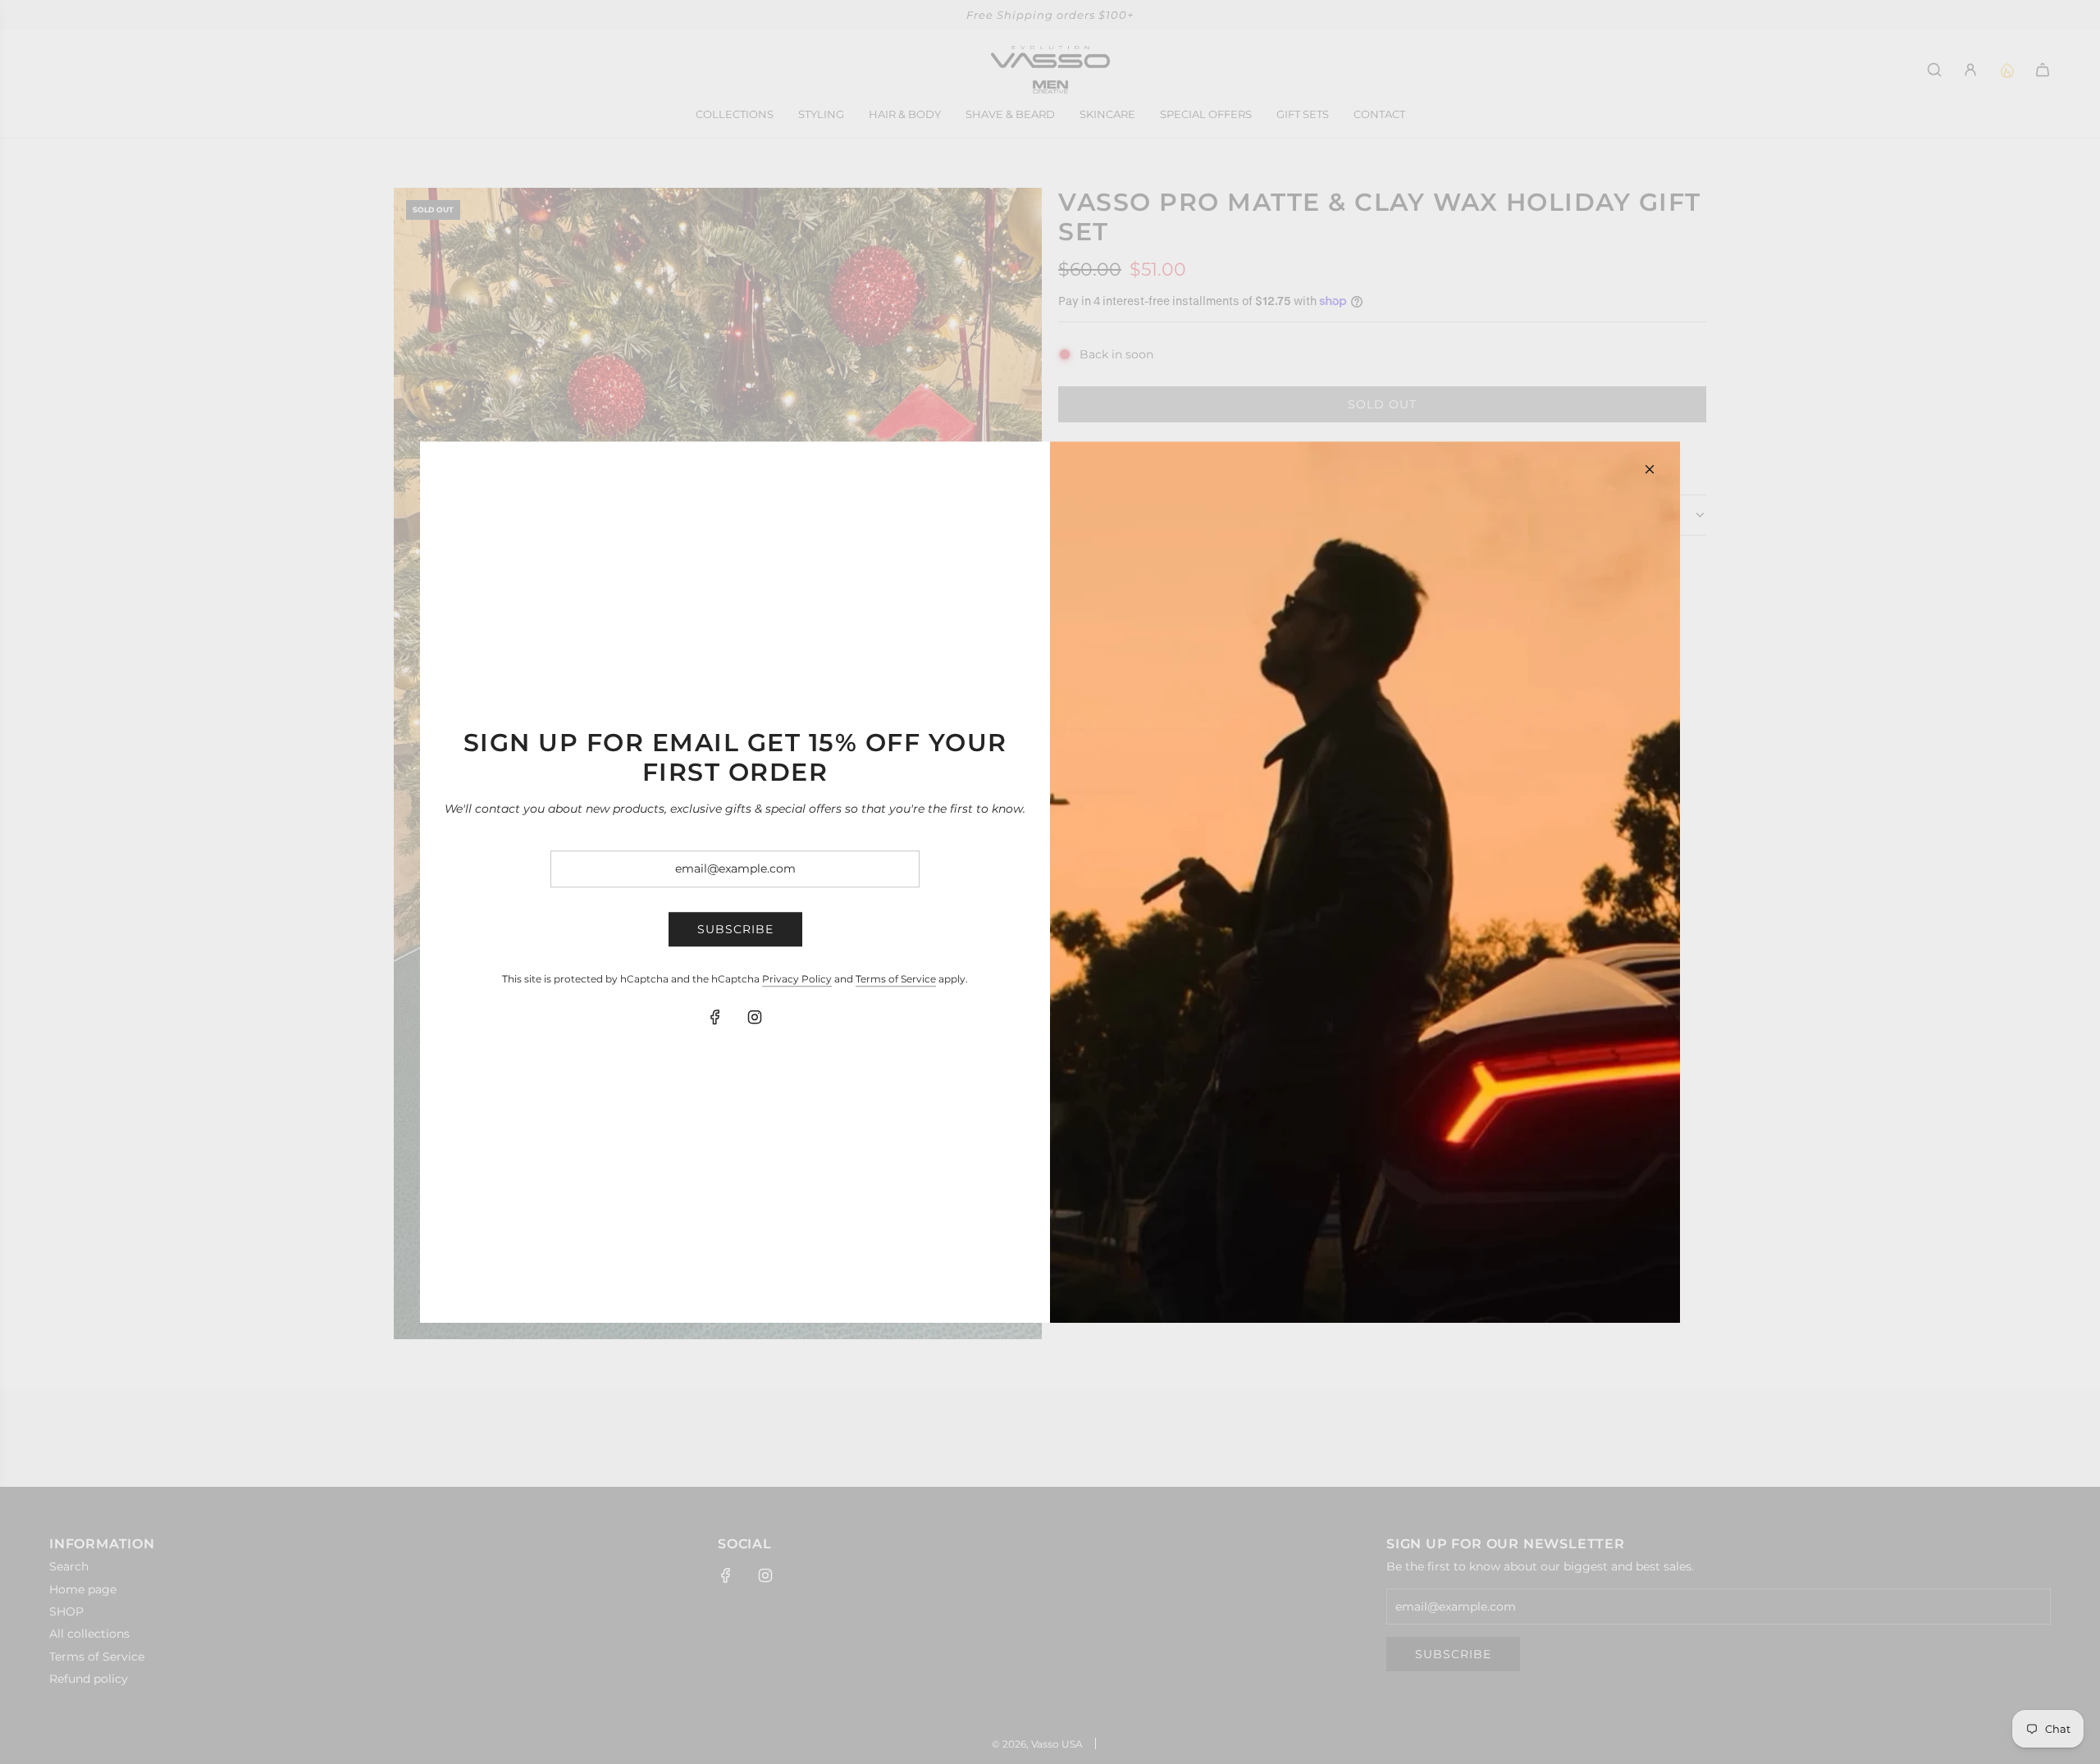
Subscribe (735, 929)
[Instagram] (755, 1018)
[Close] (1650, 469)
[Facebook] (715, 1018)
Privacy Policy (797, 979)
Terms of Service (896, 979)
